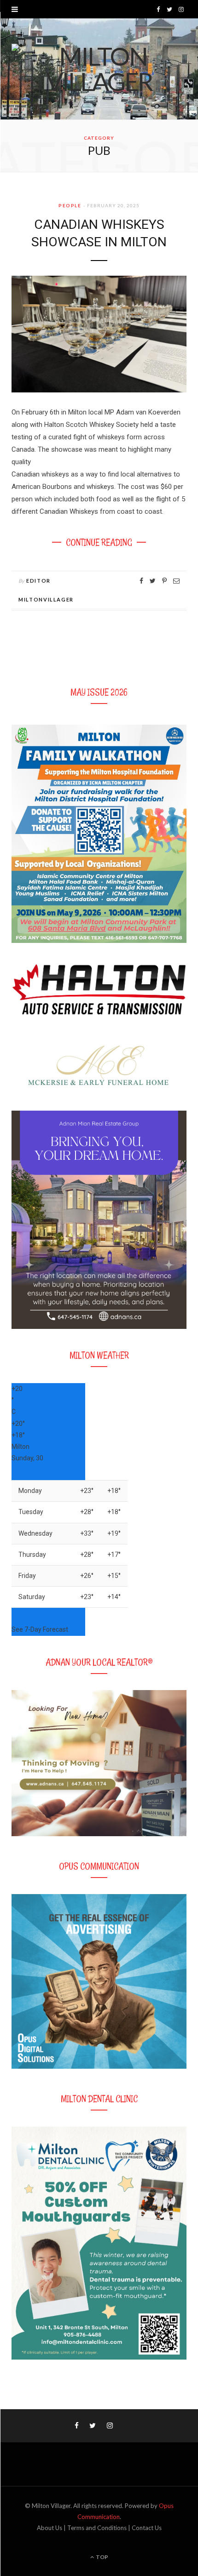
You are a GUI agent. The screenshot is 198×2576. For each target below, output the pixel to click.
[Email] (176, 581)
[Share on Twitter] (153, 581)
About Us (49, 2528)
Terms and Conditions (97, 2528)
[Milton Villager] (99, 69)
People (70, 205)
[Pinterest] (164, 581)
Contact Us (147, 2528)
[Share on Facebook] (141, 581)
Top (102, 2557)
